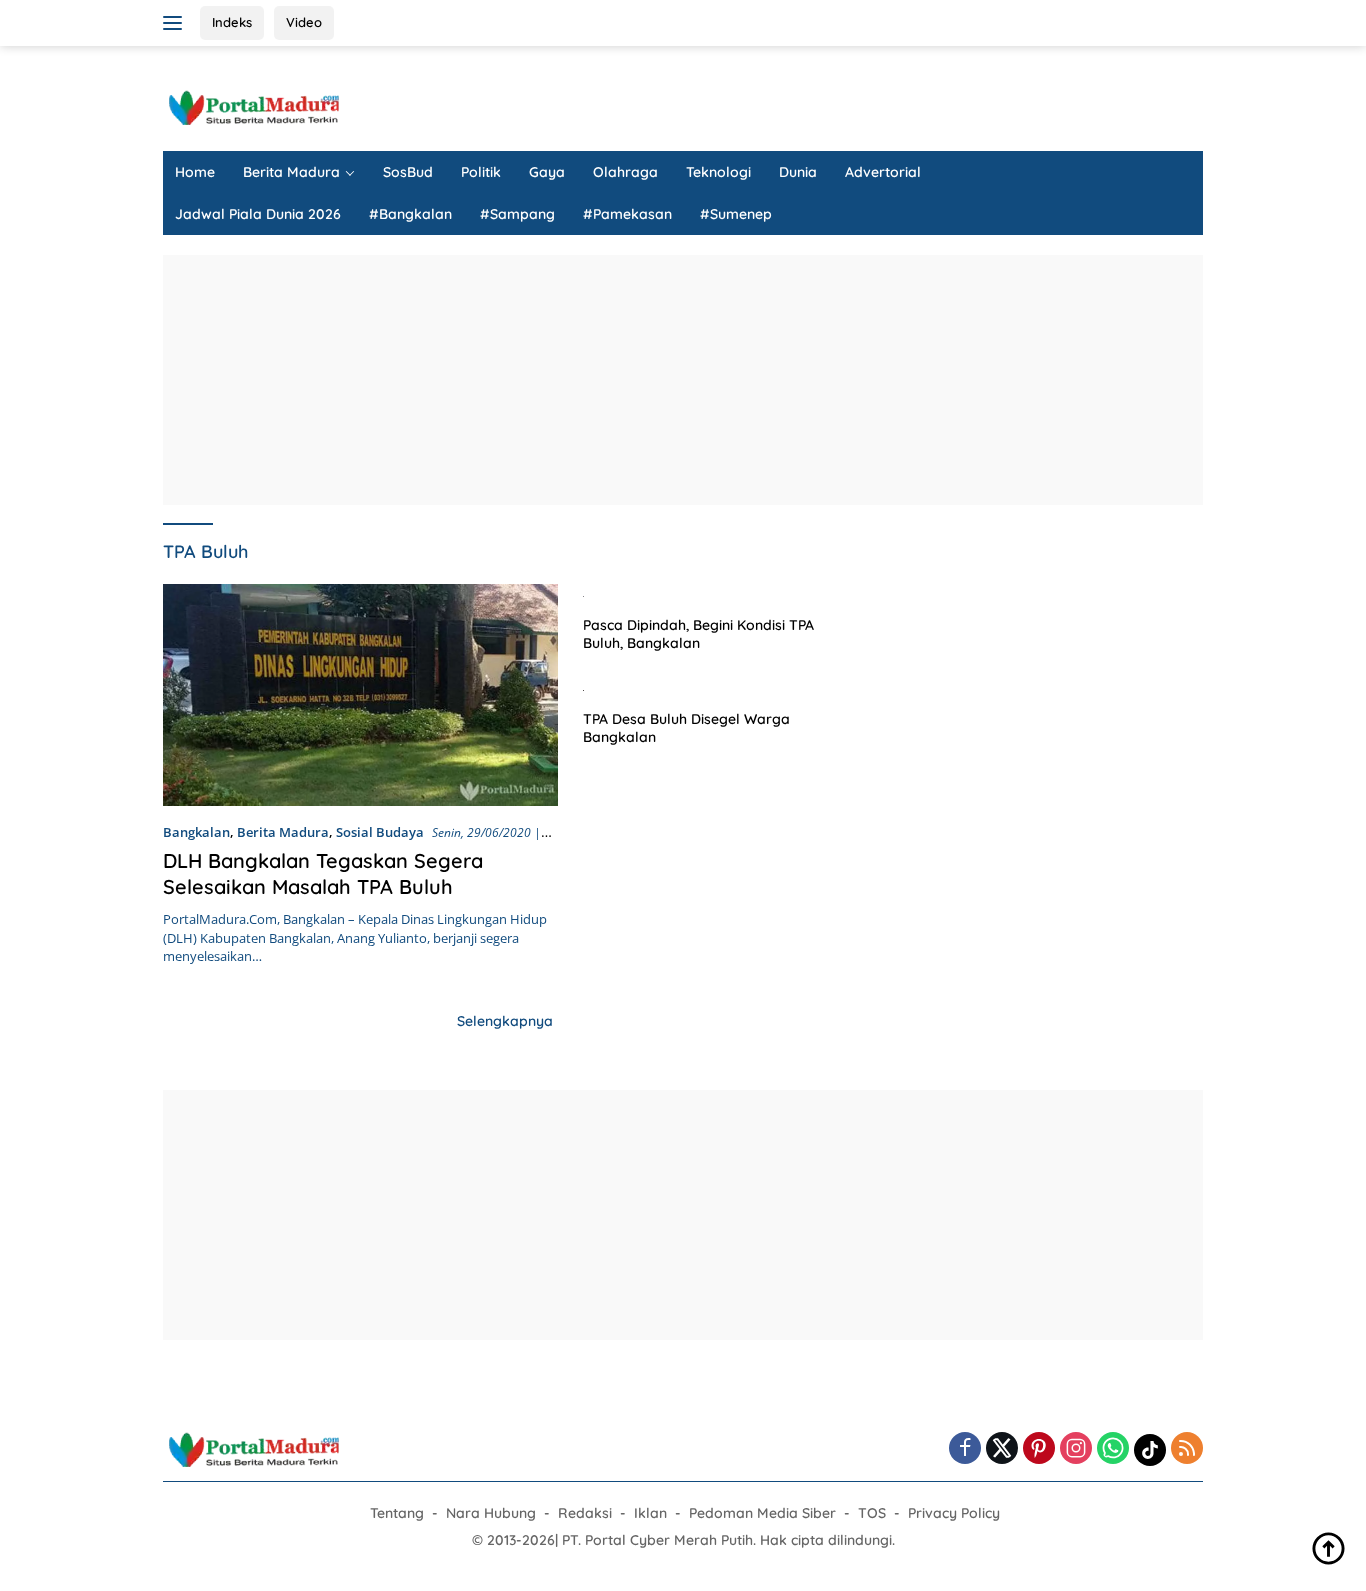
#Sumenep (736, 214)
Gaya (547, 172)
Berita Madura (291, 172)
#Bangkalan (410, 214)
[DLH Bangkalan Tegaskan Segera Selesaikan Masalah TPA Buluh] (360, 695)
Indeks (232, 22)
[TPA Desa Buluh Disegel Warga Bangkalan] (714, 689)
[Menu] (176, 23)
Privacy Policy (954, 1513)
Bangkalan (196, 832)
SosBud (408, 172)
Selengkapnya (505, 1021)
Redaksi (585, 1513)
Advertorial (883, 172)
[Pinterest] (1039, 1449)
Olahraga (625, 172)
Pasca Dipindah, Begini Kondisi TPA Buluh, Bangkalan (698, 634)
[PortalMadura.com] (253, 106)
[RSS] (1187, 1449)
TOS (872, 1513)
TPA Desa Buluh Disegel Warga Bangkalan (686, 728)
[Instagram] (1076, 1449)
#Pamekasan (627, 214)
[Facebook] (965, 1449)
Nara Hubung (491, 1513)
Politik (481, 172)
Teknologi (718, 172)
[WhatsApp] (1113, 1449)
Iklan (650, 1513)
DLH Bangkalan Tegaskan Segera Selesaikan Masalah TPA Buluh (323, 873)
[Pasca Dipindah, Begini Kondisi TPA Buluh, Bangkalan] (714, 595)
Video (304, 22)
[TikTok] (1150, 1450)
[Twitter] (1002, 1449)
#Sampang (517, 214)
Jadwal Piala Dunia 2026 (258, 214)
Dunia (798, 172)
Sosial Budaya (380, 832)
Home (195, 172)
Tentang (397, 1513)
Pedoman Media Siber (762, 1513)
